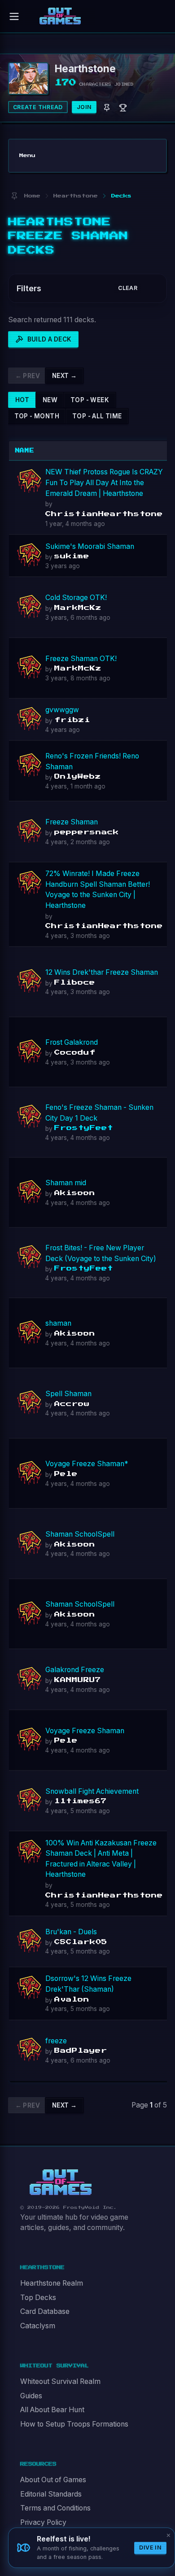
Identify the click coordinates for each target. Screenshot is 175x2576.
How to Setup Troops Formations (74, 2424)
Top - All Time (97, 416)
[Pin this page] (14, 196)
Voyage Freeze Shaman (85, 1731)
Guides (31, 2396)
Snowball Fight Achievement (92, 1791)
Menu (27, 156)
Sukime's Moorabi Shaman (90, 546)
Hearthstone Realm (52, 2283)
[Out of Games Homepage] (61, 2182)
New (50, 400)
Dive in (150, 2548)
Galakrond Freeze (75, 1670)
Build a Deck (50, 339)
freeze (56, 2041)
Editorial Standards (51, 2494)
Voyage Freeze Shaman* (87, 1464)
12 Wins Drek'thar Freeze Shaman (102, 972)
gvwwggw (62, 710)
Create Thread (38, 107)
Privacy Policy (43, 2522)
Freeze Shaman (72, 822)
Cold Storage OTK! (76, 598)
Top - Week (90, 400)
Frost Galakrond (72, 1042)
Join (84, 107)
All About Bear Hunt (52, 2410)
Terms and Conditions (55, 2508)
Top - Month (37, 416)
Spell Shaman (68, 1394)
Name (25, 451)
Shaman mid (66, 1183)
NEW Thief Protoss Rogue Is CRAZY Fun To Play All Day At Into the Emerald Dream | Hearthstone (104, 482)
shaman (58, 1323)
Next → (64, 376)
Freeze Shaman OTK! (81, 659)
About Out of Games (53, 2480)
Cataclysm (38, 2326)
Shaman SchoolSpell (80, 1534)
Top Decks (38, 2298)
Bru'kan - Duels (71, 1932)
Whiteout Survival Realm (60, 2381)
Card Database (45, 2311)
